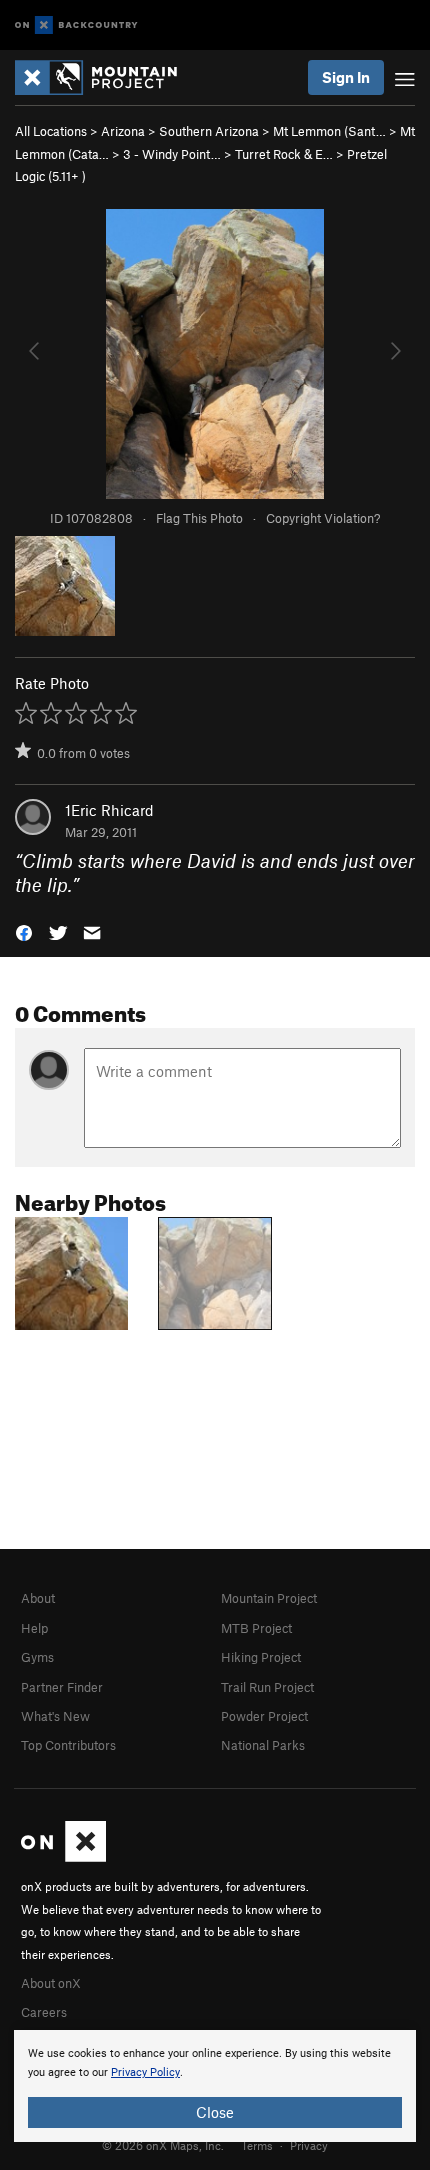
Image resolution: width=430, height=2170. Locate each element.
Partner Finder (62, 1687)
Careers (44, 2012)
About (38, 1598)
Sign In (346, 77)
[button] (24, 931)
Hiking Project (261, 1657)
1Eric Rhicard (109, 810)
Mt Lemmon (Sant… (329, 131)
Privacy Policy (145, 2072)
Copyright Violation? (323, 518)
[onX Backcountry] (76, 25)
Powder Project (264, 1716)
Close (215, 2112)
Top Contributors (68, 1745)
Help (34, 1628)
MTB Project (256, 1628)
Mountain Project (269, 1598)
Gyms (37, 1657)
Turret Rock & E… (284, 154)
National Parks (263, 1745)
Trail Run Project (267, 1687)
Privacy (309, 2145)
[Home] (106, 77)
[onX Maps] (63, 1857)
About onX (51, 1983)
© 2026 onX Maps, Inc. (163, 2145)
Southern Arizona (209, 131)
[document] (215, 2086)
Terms (257, 2145)
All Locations (51, 131)
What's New (55, 1716)
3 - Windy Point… (172, 154)
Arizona (123, 131)
